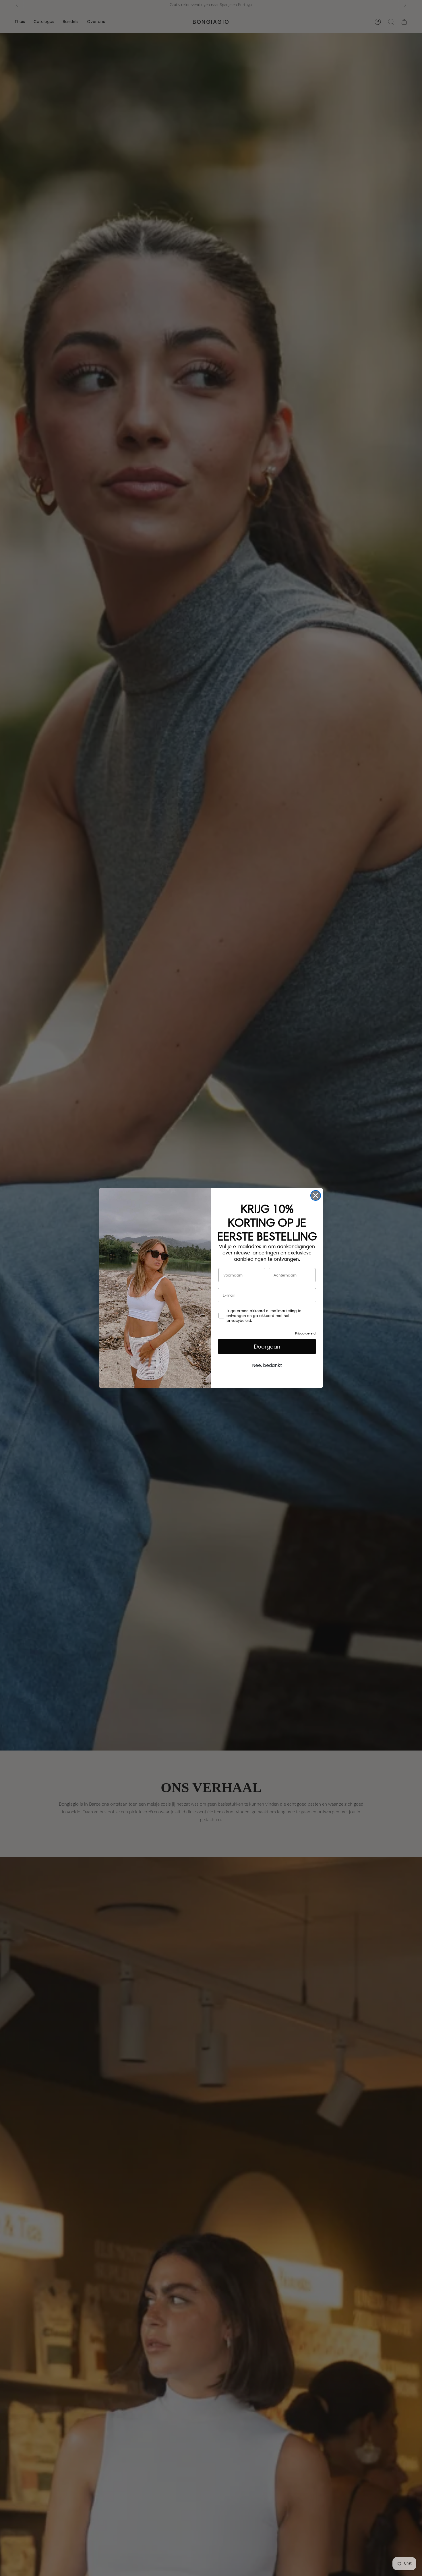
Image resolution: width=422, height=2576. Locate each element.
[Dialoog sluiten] (316, 1195)
